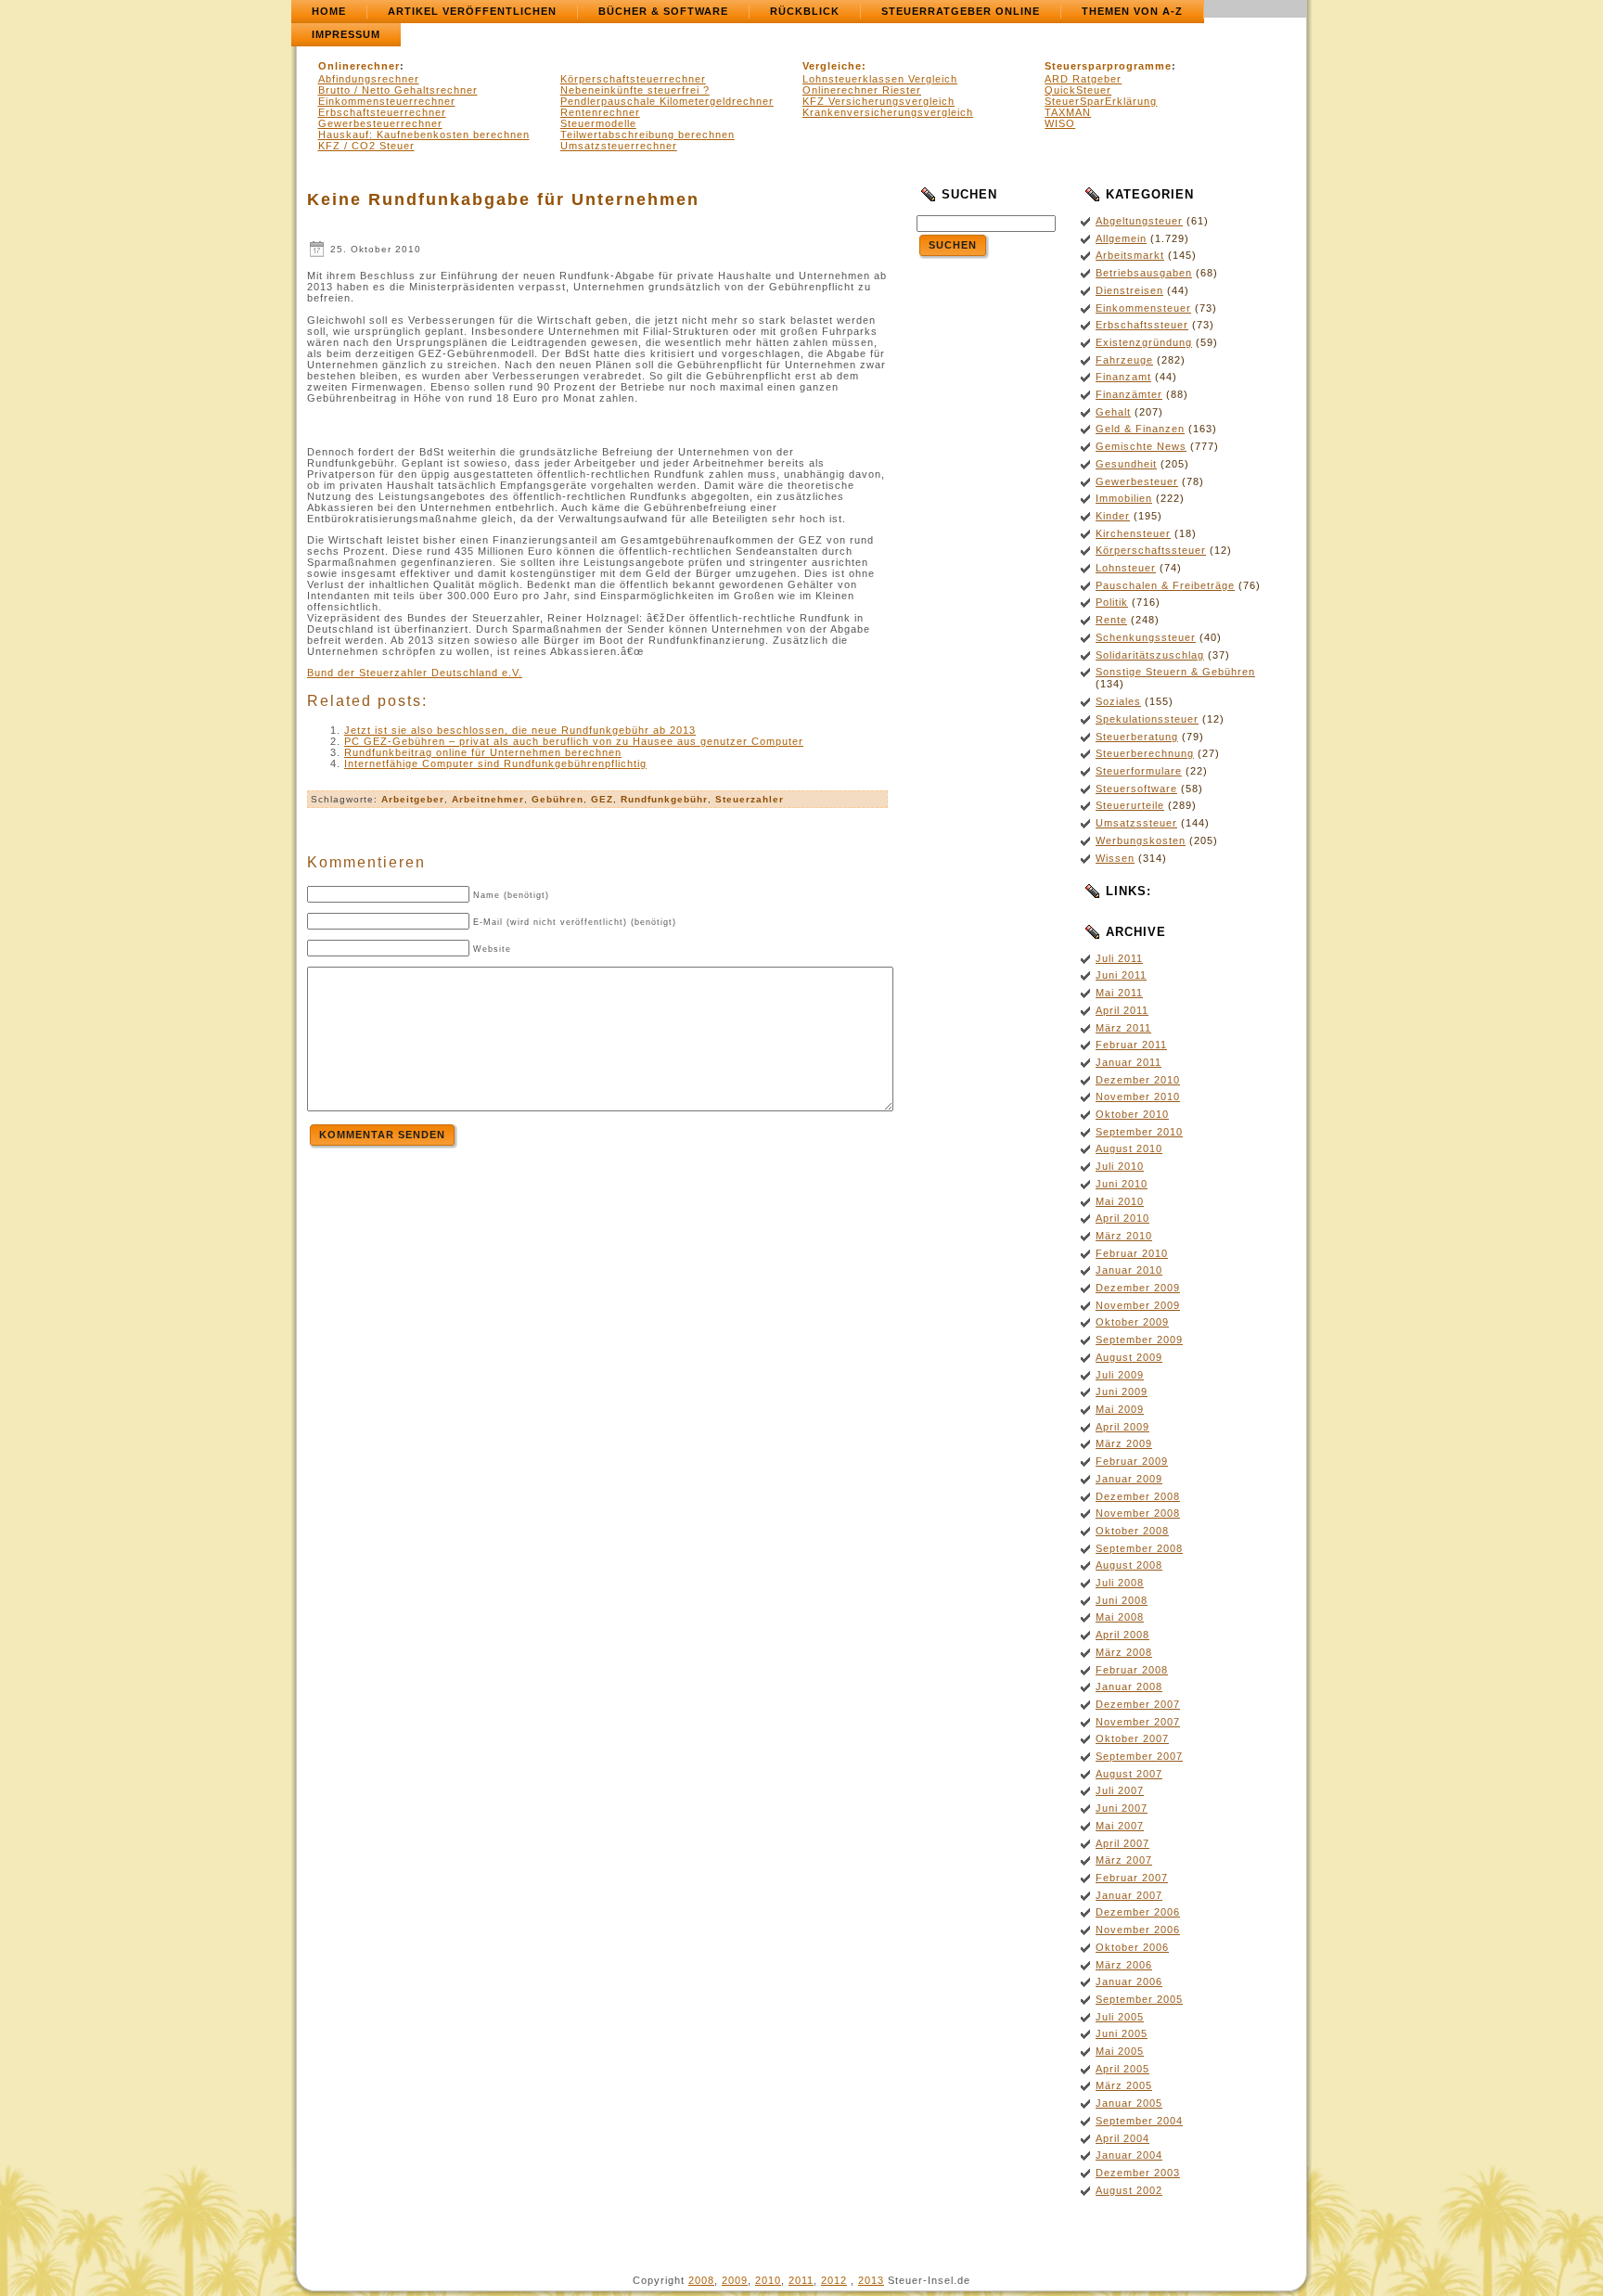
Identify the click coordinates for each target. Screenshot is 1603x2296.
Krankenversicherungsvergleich (888, 112)
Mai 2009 (1120, 1409)
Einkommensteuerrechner (387, 101)
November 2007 (1138, 1722)
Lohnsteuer (1126, 568)
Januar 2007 (1129, 1895)
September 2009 (1139, 1340)
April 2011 (1122, 1010)
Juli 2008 (1120, 1583)
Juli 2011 (1119, 958)
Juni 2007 (1122, 1808)
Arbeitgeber (413, 799)
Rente (1111, 620)
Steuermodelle (598, 123)
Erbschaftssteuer (1142, 325)
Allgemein (1121, 238)
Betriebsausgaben (1144, 273)
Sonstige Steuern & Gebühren (1175, 672)
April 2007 (1122, 1843)
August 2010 (1129, 1148)
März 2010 (1124, 1236)
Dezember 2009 (1138, 1288)
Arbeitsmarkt (1130, 255)
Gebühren (558, 799)
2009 (735, 2280)
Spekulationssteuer (1147, 719)
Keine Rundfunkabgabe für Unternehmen (503, 199)
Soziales (1118, 701)
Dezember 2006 (1138, 1912)
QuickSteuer (1078, 90)
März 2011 (1123, 1028)
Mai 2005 (1120, 2051)
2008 (701, 2280)
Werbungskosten (1141, 840)
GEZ (602, 799)
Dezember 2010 (1138, 1080)
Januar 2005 (1129, 2103)
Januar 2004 (1129, 2155)
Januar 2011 (1129, 1062)
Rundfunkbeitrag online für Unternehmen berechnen (483, 752)
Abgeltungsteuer (1139, 221)
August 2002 (1129, 2190)
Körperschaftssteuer (1151, 550)
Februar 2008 (1132, 1670)
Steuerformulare (1139, 771)
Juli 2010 (1120, 1166)
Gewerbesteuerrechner (380, 123)
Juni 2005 (1122, 2033)
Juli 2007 (1120, 1790)
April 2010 (1122, 1218)
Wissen (1115, 858)
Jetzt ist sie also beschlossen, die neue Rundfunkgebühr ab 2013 (520, 730)
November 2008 (1138, 1513)
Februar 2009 (1132, 1461)
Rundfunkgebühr (664, 799)
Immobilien (1124, 498)
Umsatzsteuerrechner (619, 146)
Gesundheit (1126, 464)
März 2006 (1124, 1965)
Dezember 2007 (1138, 1704)
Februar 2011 (1131, 1045)
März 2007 (1124, 1860)
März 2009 (1124, 1443)
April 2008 (1122, 1635)
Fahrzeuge (1124, 360)
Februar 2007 (1132, 1878)
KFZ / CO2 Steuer (366, 146)
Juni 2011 (1121, 975)
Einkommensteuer (1143, 308)
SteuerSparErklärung (1101, 101)
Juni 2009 (1122, 1392)
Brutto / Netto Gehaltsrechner (398, 90)
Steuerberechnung (1145, 753)
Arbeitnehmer (488, 799)
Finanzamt (1123, 377)
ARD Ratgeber (1083, 79)
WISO (1060, 123)
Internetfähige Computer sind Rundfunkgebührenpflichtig (495, 763)
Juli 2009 (1120, 1375)
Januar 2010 (1129, 1270)
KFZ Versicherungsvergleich (878, 101)
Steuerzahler (750, 799)
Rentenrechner (600, 112)
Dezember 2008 (1138, 1496)
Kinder (1113, 516)
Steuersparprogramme (1108, 66)
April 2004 (1122, 2138)
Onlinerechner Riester (862, 90)
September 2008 (1139, 1548)
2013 (871, 2280)
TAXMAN (1068, 112)
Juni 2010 (1122, 1184)
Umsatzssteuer (1136, 823)
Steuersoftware (1136, 789)
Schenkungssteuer (1146, 637)
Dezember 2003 (1138, 2173)
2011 (801, 2280)
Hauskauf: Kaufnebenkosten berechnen (424, 135)
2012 (834, 2280)
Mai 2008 (1120, 1617)
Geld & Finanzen (1140, 429)
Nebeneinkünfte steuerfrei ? (635, 90)
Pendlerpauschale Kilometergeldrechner (667, 101)
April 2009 (1122, 1427)
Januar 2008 (1129, 1687)
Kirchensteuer (1133, 533)
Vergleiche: (834, 66)
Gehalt (1113, 412)
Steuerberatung (1137, 737)
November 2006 (1138, 1930)
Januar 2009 (1129, 1479)
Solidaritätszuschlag (1150, 655)
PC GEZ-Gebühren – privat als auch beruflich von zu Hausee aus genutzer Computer (574, 741)
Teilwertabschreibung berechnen (648, 135)
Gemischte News (1141, 446)
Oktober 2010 (1132, 1114)
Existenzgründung (1144, 342)
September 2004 (1139, 2121)
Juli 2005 (1120, 2017)
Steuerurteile (1130, 805)
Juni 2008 (1122, 1600)
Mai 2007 (1120, 1826)
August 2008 (1129, 1565)
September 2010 (1139, 1132)
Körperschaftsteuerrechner (633, 79)
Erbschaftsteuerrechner (382, 112)
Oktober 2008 (1132, 1531)
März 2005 (1124, 2085)
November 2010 (1138, 1097)
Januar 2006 (1129, 1982)
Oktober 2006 (1132, 1947)
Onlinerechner (359, 66)
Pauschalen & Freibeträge (1165, 585)
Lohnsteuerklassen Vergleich (880, 79)
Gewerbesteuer (1137, 481)
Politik (1112, 602)
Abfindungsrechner (369, 79)
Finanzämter (1129, 394)
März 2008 (1124, 1652)
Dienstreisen (1129, 290)
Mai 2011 (1119, 993)
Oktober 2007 (1132, 1738)
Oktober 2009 (1132, 1322)
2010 (768, 2280)
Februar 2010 (1132, 1253)
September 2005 (1139, 1999)
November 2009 (1138, 1305)
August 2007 (1129, 1774)
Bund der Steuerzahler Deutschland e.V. (415, 673)
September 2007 (1139, 1756)
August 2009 (1129, 1357)
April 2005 (1122, 2069)
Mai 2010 (1120, 1201)
